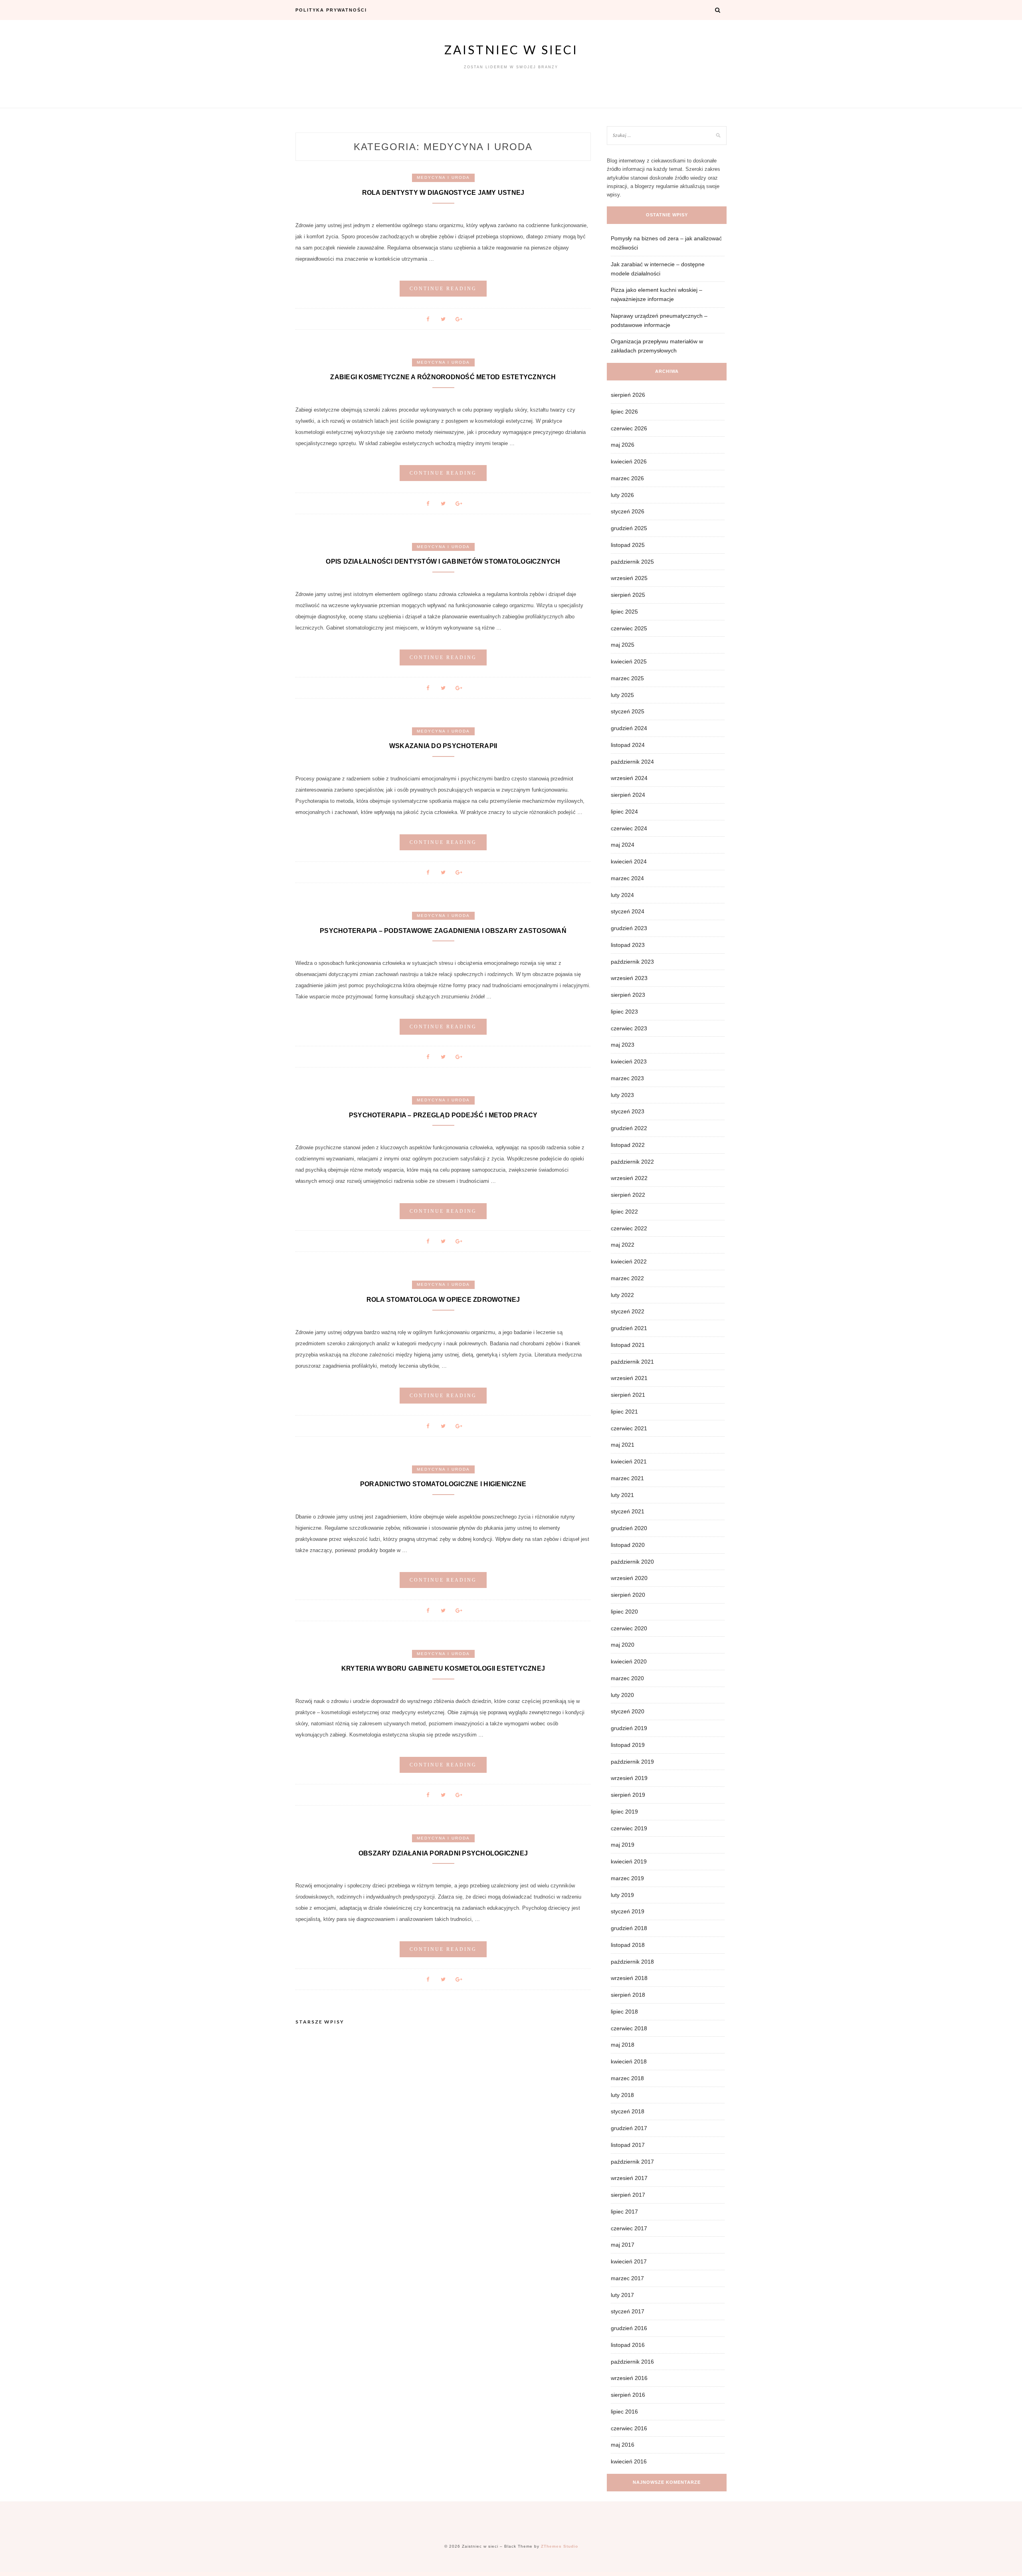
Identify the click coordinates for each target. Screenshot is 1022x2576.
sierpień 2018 (628, 1995)
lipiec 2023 (624, 1012)
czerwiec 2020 (629, 1628)
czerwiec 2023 (629, 1028)
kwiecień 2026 (629, 461)
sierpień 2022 (628, 1195)
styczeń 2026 (628, 511)
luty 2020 (622, 1695)
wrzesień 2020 (629, 1578)
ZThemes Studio (560, 2546)
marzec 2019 (627, 1878)
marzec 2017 (627, 2278)
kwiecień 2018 (629, 2061)
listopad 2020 (628, 1545)
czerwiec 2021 (629, 1428)
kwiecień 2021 (629, 1461)
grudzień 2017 (629, 2128)
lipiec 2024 (624, 812)
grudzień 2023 (629, 928)
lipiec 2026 (624, 412)
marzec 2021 (627, 1478)
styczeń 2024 (628, 911)
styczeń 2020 (628, 1711)
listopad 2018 (628, 1945)
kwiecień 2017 (629, 2261)
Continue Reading (443, 289)
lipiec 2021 (624, 1412)
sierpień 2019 (628, 1795)
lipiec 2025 (624, 612)
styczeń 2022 (628, 1311)
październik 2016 (632, 2362)
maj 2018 (623, 2045)
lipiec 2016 (624, 2412)
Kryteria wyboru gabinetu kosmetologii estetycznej (443, 1668)
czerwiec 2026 (629, 428)
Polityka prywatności (331, 10)
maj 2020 (623, 1645)
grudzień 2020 (629, 1528)
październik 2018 (632, 1962)
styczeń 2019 (628, 1911)
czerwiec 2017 (629, 2228)
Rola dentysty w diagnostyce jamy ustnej (443, 193)
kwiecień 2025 (629, 661)
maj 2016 (623, 2445)
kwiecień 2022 (629, 1261)
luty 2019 (622, 1895)
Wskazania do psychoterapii (443, 746)
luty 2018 (622, 2095)
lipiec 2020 (624, 1612)
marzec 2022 (627, 1278)
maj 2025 (623, 645)
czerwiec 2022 (629, 1228)
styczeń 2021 (628, 1511)
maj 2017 (623, 2245)
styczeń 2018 (628, 2111)
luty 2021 (622, 1495)
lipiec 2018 (624, 2012)
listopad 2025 (628, 545)
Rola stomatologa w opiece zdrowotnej (443, 1300)
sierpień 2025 (628, 595)
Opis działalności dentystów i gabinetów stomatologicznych (443, 561)
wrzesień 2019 (629, 1778)
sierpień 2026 (628, 395)
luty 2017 (622, 2295)
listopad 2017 (628, 2145)
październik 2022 (632, 1162)
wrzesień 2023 (629, 978)
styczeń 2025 (628, 711)
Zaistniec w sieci (511, 50)
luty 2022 (622, 1295)
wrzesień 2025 (629, 578)
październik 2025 (632, 562)
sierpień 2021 (628, 1395)
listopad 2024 (628, 745)
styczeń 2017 (628, 2311)
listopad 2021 (628, 1345)
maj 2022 (623, 1245)
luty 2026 (622, 495)
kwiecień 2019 (629, 1861)
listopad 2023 (628, 945)
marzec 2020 (627, 1678)
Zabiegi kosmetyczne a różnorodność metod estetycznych (443, 377)
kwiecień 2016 (629, 2461)
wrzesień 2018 (629, 1978)
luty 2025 (622, 695)
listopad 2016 (628, 2345)
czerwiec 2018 (629, 2028)
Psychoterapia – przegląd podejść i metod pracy (443, 1115)
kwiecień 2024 (629, 861)
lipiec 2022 (624, 1212)
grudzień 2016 (629, 2328)
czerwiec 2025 (629, 628)
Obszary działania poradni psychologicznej (443, 1853)
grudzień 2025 (629, 528)
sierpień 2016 (628, 2395)
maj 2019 (623, 1845)
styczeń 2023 (628, 1111)
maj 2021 (623, 1445)
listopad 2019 (628, 1745)
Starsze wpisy (320, 2022)
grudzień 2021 (629, 1328)
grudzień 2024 (629, 728)
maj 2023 (623, 1045)
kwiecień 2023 (629, 1061)
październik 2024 (632, 762)
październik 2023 (632, 962)
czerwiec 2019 (629, 1828)
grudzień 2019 (629, 1728)
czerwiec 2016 (629, 2428)
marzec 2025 (627, 678)
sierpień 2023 (628, 995)
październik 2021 (632, 1362)
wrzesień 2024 (629, 778)
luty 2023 (622, 1095)
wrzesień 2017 (629, 2178)
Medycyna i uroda (443, 177)
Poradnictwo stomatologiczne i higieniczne (443, 1484)
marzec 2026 (627, 478)
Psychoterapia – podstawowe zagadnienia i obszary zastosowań (443, 931)
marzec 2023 (627, 1078)
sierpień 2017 (628, 2195)
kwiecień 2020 (629, 1661)
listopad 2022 (628, 1145)
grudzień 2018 (629, 1928)
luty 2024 (622, 895)
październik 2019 (632, 1762)
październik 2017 (632, 2162)
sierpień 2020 (628, 1595)
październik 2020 (632, 1562)
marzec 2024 (627, 878)
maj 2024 (623, 845)
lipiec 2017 (624, 2212)
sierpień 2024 (628, 795)
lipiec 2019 (624, 1812)
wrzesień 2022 (629, 1178)
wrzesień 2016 (629, 2378)
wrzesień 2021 (629, 1378)
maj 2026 (623, 445)
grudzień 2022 (629, 1128)
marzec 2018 (627, 2078)
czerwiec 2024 (629, 828)
